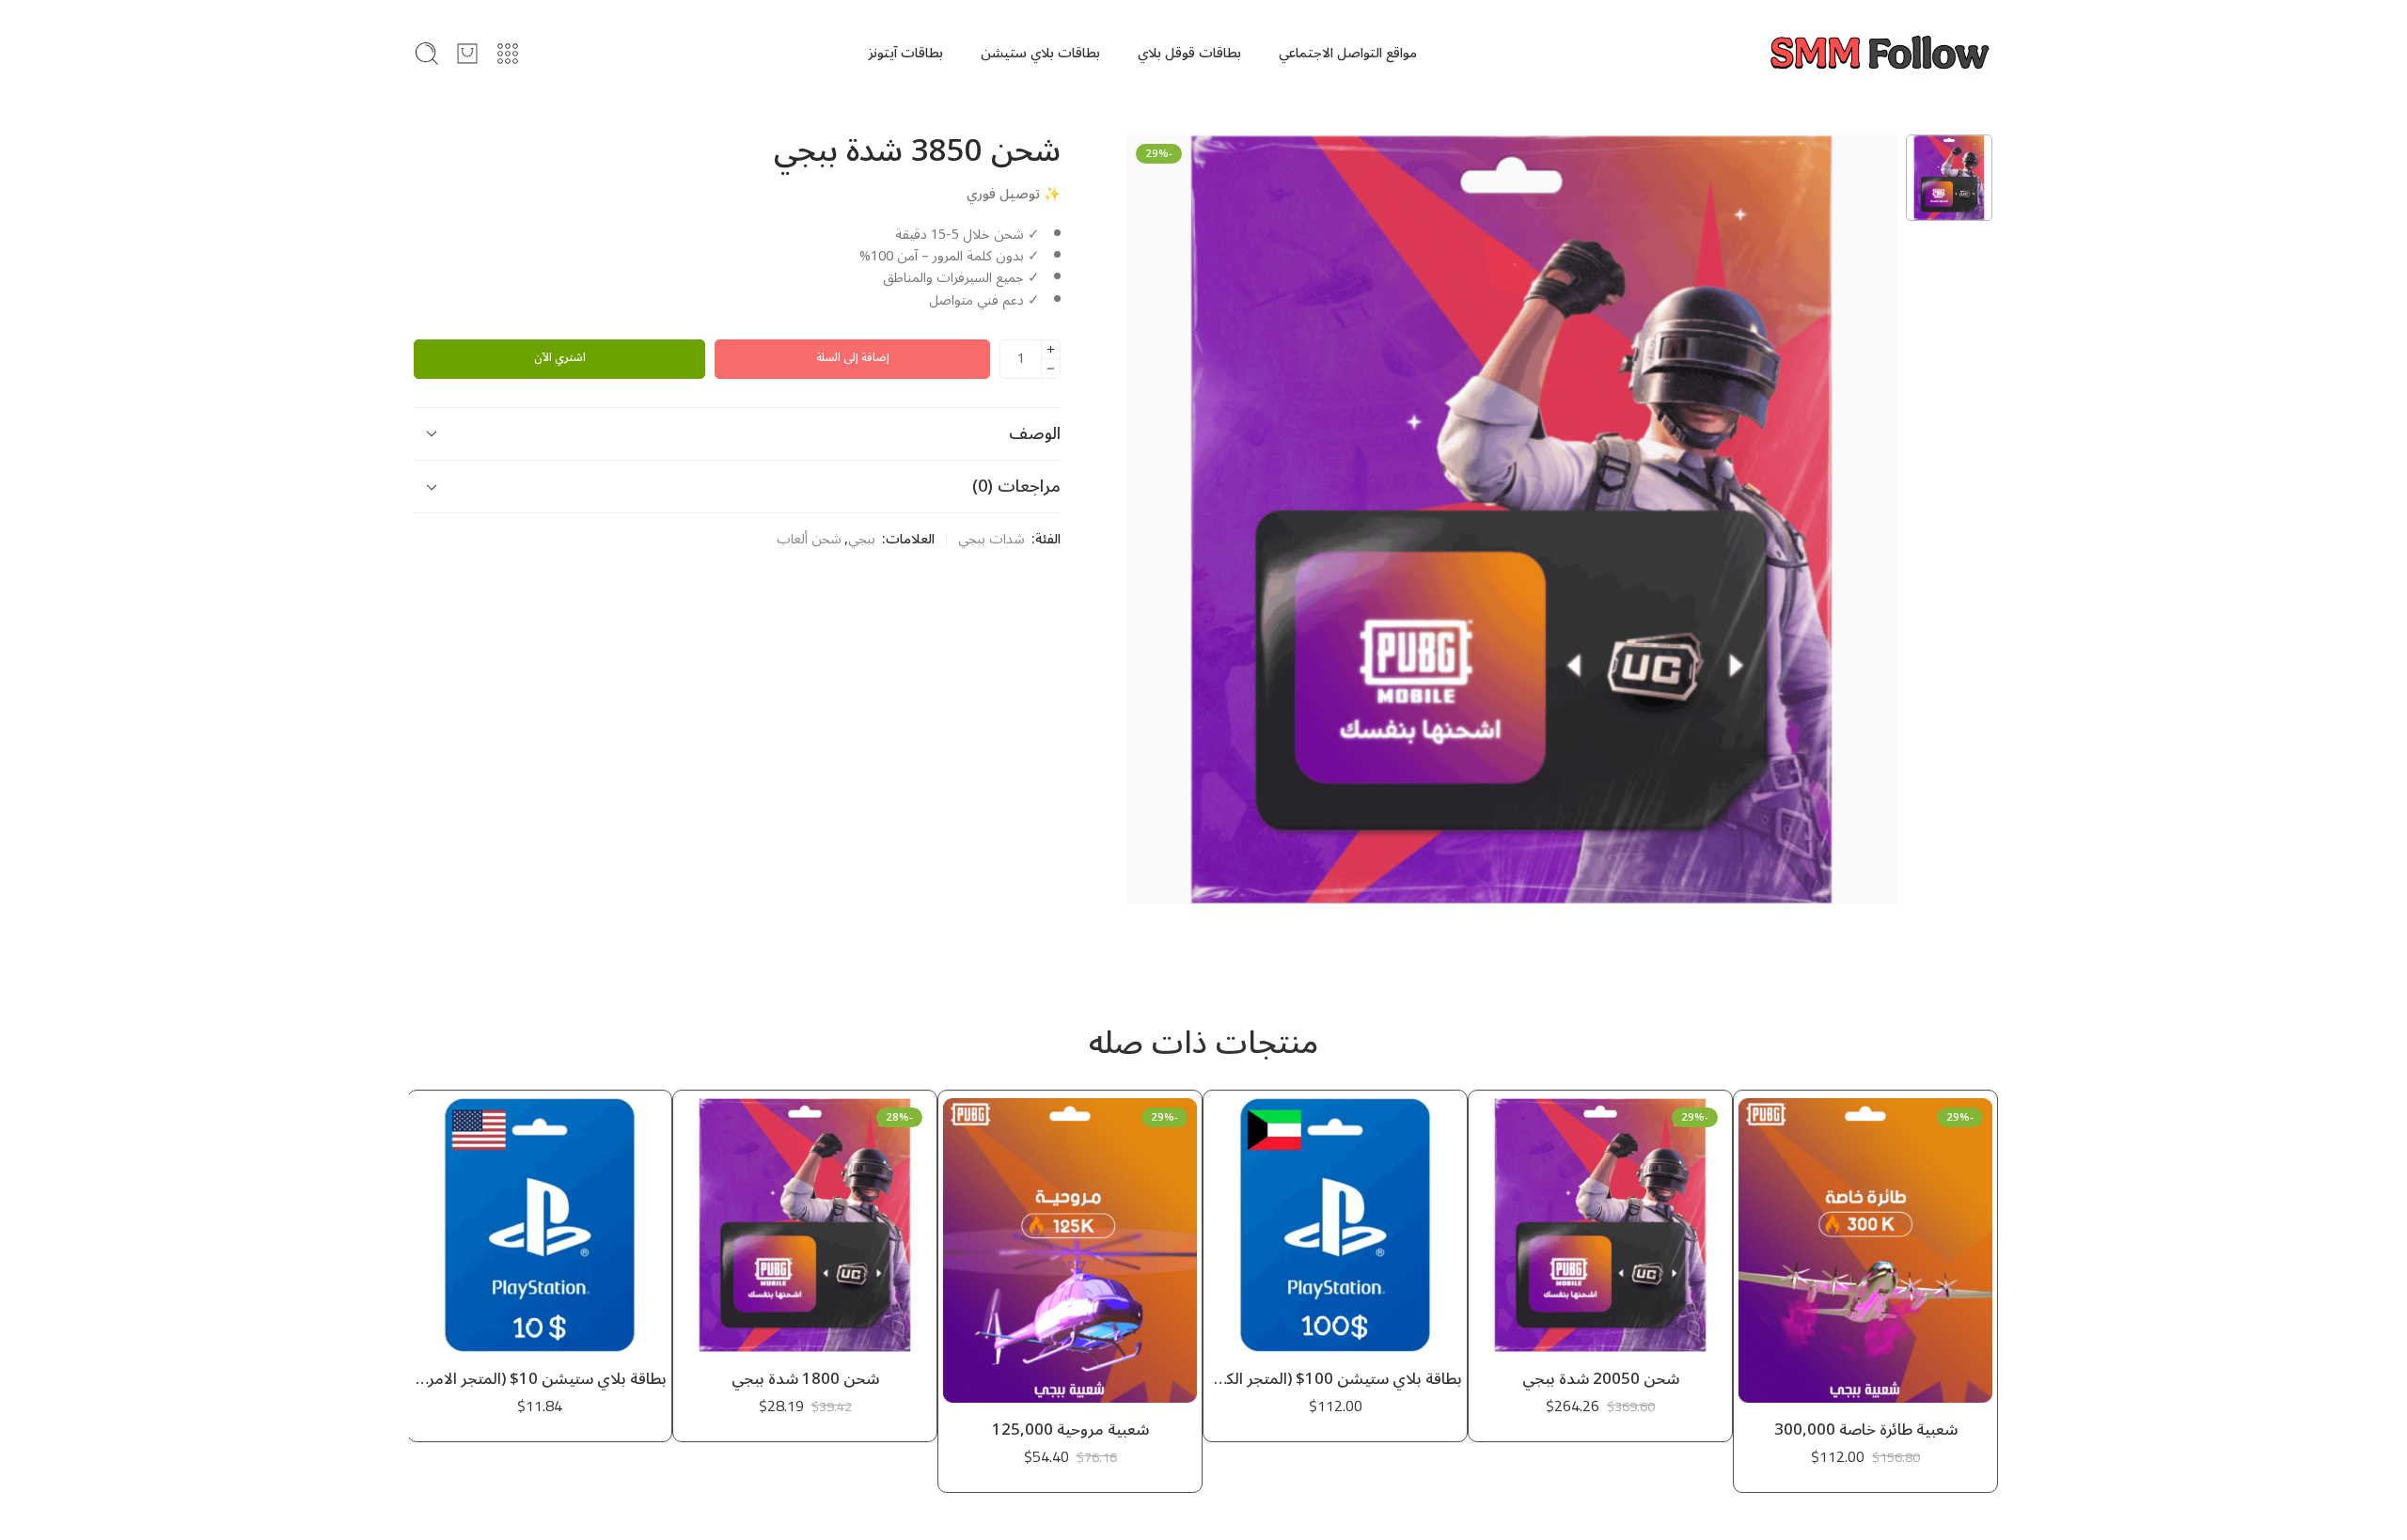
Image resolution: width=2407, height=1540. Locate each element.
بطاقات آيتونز (905, 53)
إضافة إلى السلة (853, 358)
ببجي (862, 540)
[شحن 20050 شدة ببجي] (1865, 1225)
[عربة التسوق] (467, 54)
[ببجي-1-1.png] (1949, 178)
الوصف (1035, 433)
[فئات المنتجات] (508, 54)
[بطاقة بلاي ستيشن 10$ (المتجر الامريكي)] (805, 1225)
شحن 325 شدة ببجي (540, 1379)
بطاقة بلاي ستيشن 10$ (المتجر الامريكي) (805, 1379)
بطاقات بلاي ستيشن (1040, 53)
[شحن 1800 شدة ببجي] (1070, 1225)
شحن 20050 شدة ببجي (1866, 1379)
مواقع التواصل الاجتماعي (1348, 53)
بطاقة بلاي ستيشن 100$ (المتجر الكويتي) (1600, 1379)
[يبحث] (427, 54)
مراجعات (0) (1016, 486)
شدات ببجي (991, 540)
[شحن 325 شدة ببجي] (540, 1225)
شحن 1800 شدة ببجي (1070, 1379)
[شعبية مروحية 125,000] (1335, 1250)
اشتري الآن (560, 358)
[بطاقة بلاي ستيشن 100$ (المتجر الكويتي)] (1600, 1225)
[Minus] (1051, 369)
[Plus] (1051, 349)
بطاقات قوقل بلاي (1189, 53)
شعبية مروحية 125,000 (1336, 1430)
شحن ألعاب (809, 540)
